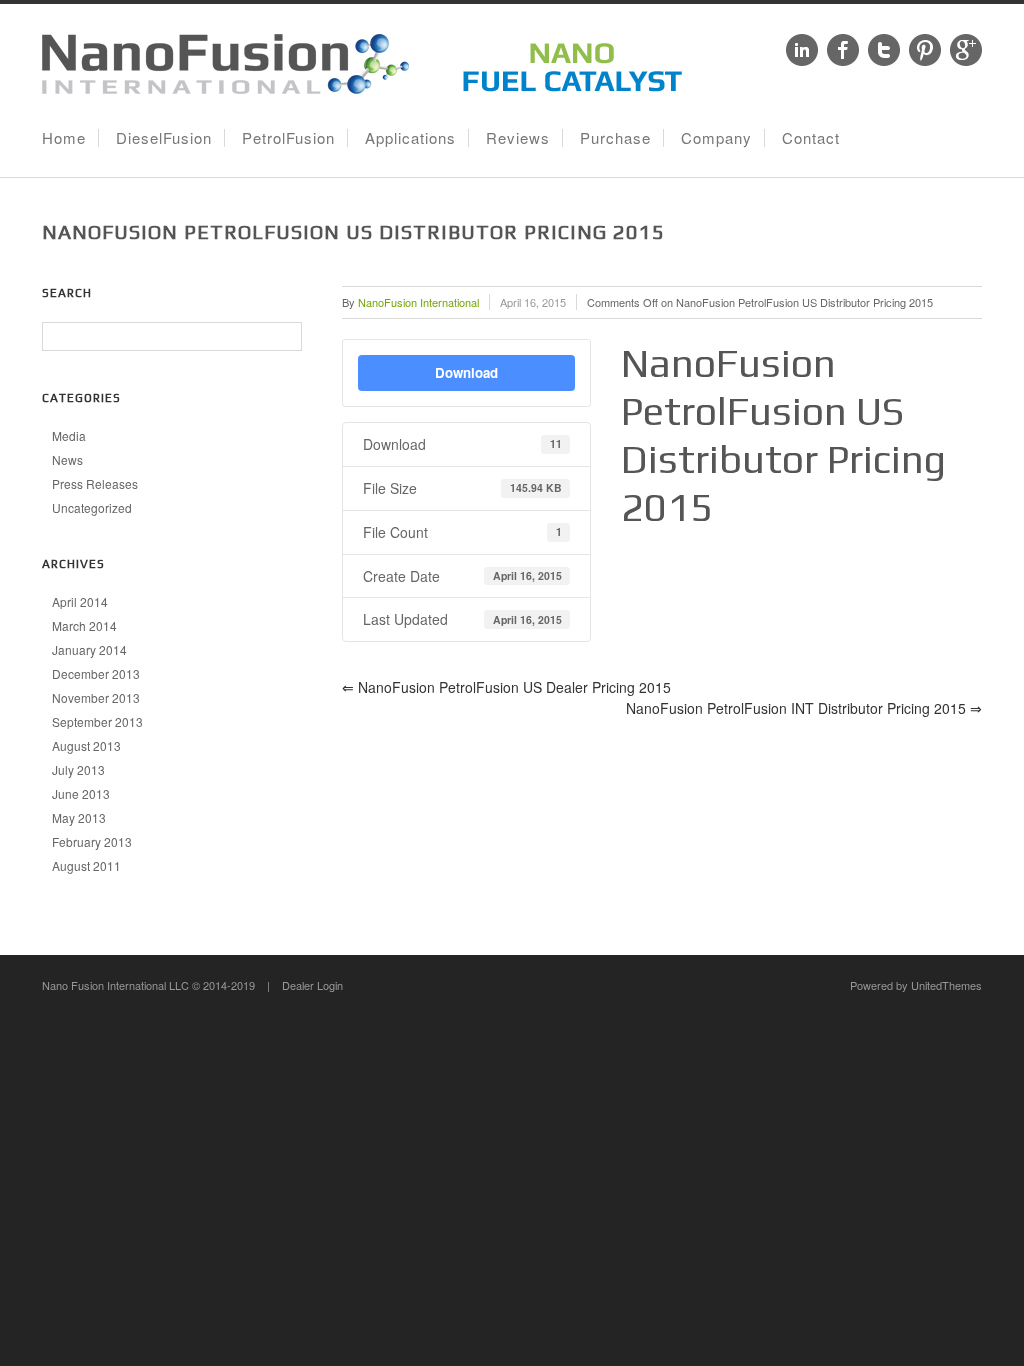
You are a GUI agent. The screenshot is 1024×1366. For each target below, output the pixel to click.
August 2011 (86, 865)
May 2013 (79, 817)
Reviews (518, 137)
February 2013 (92, 841)
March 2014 (84, 625)
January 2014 (89, 649)
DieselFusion (164, 137)
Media (69, 435)
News (67, 459)
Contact (811, 137)
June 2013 (81, 793)
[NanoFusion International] (367, 88)
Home (64, 137)
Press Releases (95, 483)
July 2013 (78, 769)
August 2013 (86, 745)
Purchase (615, 137)
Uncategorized (92, 507)
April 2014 (80, 601)
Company (716, 137)
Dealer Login (312, 985)
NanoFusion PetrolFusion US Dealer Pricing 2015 (506, 687)
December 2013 (96, 673)
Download (466, 372)
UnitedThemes (946, 985)
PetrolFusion (288, 137)
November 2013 (96, 697)
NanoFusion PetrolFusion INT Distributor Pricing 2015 (804, 708)
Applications (410, 137)
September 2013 (97, 721)
